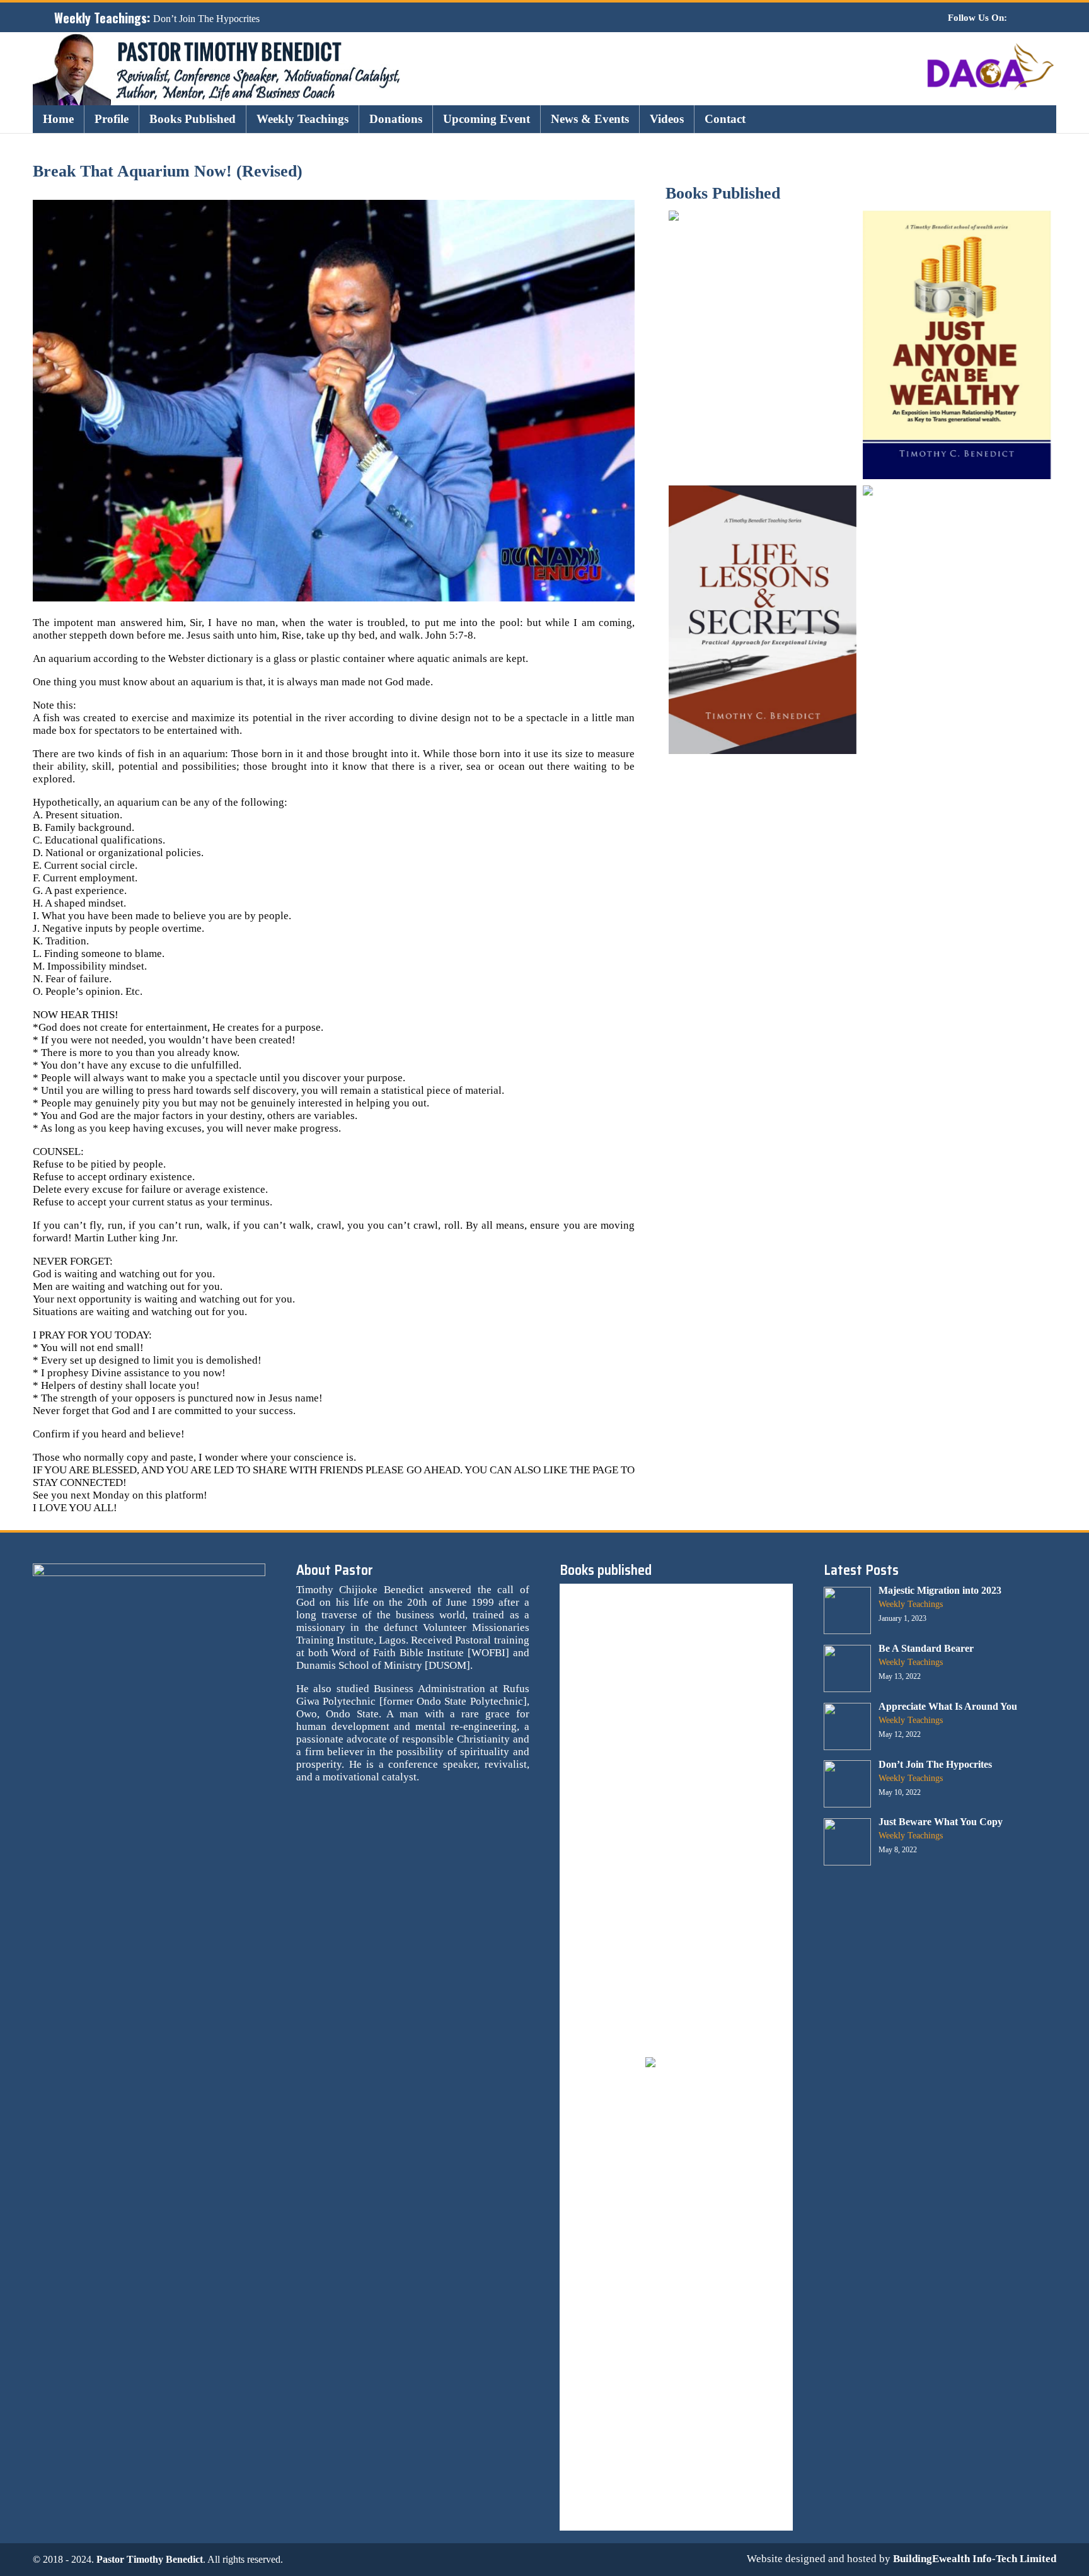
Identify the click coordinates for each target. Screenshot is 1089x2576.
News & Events (590, 119)
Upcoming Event (487, 119)
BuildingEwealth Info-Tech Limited (975, 2559)
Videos (667, 119)
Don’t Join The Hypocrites (206, 19)
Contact (725, 119)
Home (58, 119)
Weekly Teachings (302, 119)
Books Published (193, 119)
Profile (112, 119)
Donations (396, 119)
